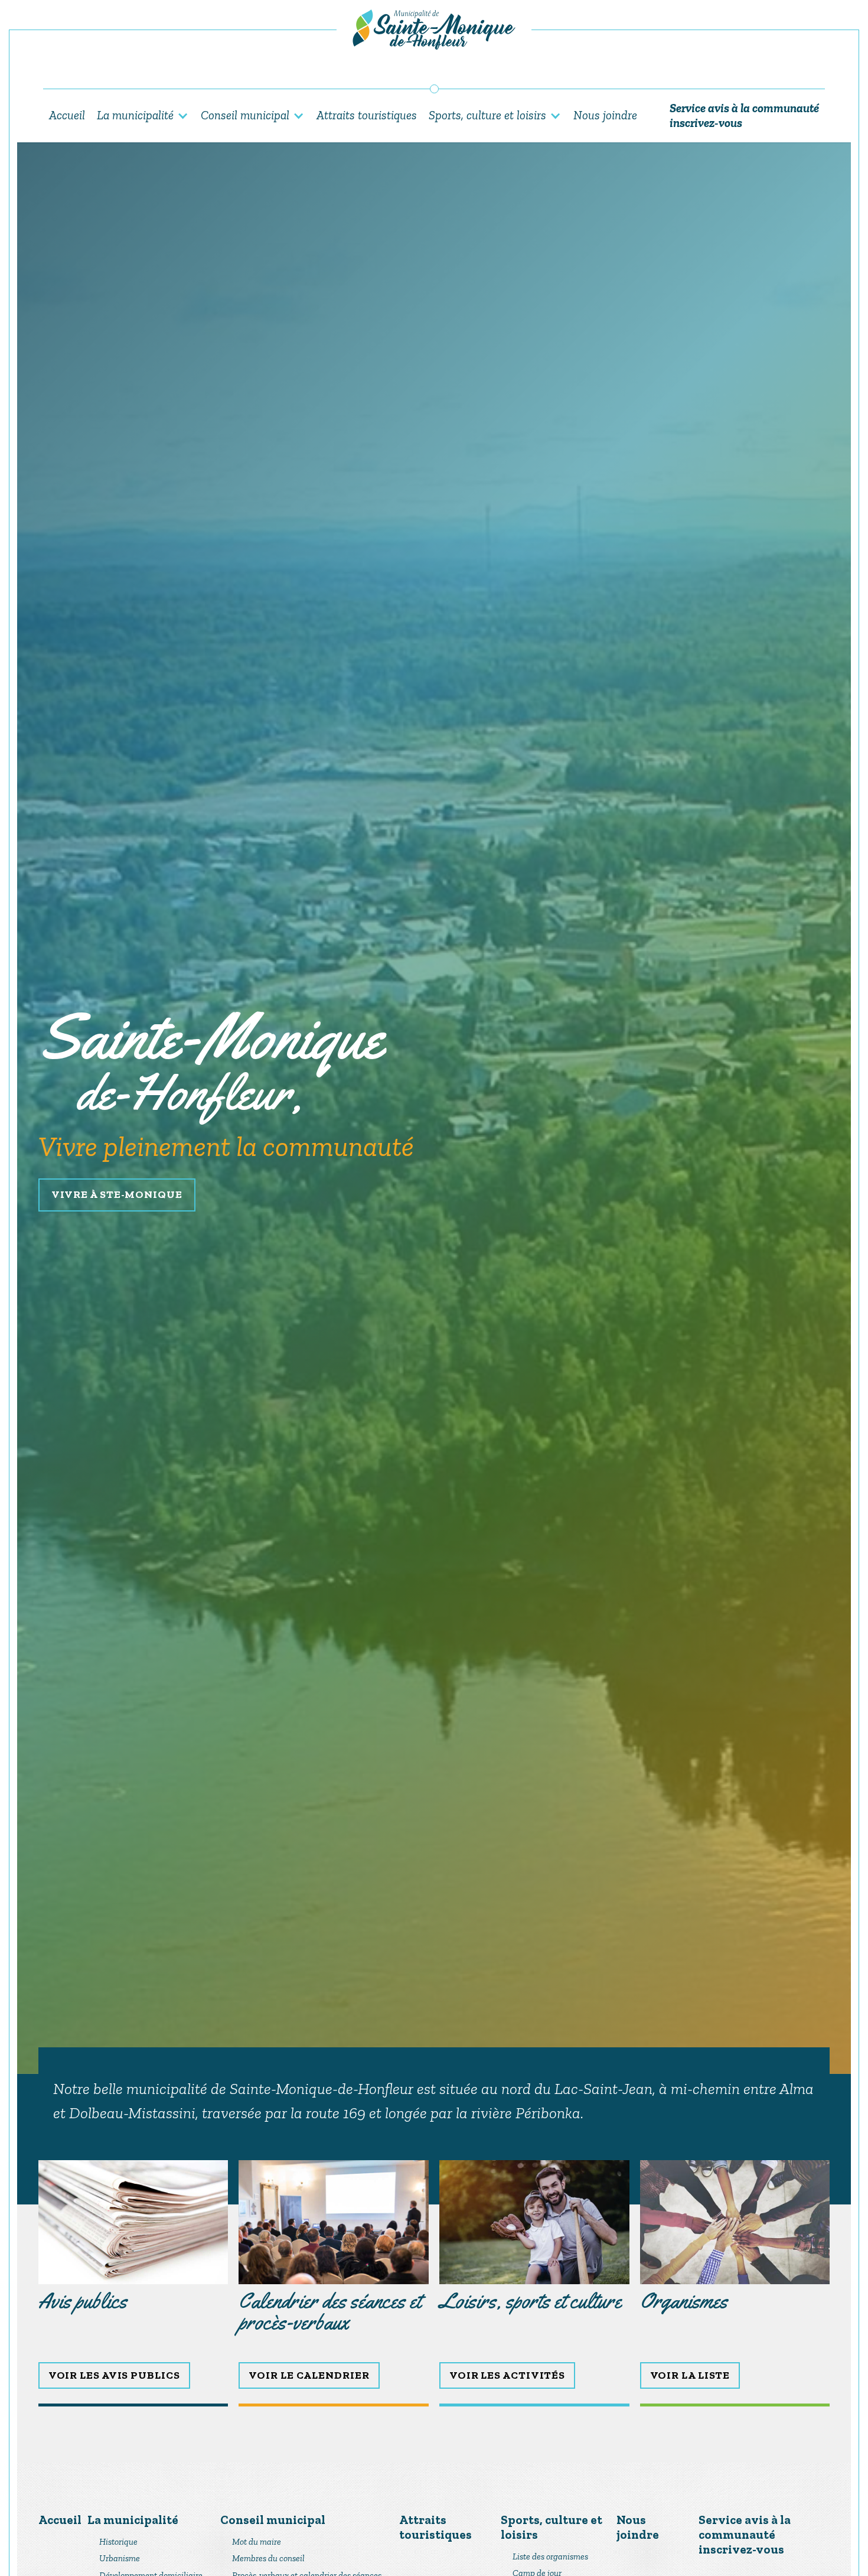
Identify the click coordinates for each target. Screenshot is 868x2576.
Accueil (67, 115)
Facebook (434, 74)
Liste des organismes (550, 2557)
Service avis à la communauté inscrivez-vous (744, 115)
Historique (118, 2542)
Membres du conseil (268, 2558)
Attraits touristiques (367, 115)
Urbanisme (120, 2558)
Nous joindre (605, 115)
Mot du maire (257, 2542)
